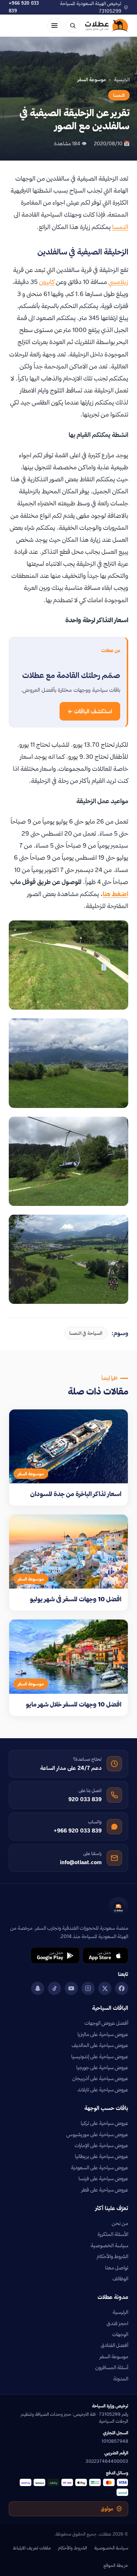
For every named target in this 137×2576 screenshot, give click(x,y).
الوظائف (120, 2279)
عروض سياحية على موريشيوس (97, 2134)
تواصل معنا (117, 2268)
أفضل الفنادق (115, 2345)
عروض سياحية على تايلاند (103, 2090)
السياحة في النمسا (86, 1333)
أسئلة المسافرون (112, 2367)
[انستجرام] (88, 1988)
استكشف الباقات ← (90, 711)
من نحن (120, 2223)
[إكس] (105, 1988)
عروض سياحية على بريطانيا (102, 2156)
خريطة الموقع (116, 2565)
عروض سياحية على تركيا (104, 2123)
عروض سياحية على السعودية (100, 2167)
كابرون (47, 282)
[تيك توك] (54, 1988)
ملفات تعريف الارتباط (32, 2548)
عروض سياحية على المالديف (100, 2045)
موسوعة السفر (114, 2356)
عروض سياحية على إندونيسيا (100, 2056)
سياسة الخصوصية (109, 2245)
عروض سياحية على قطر (105, 2190)
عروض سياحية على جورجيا (102, 2067)
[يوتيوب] (71, 1988)
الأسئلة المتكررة (113, 2234)
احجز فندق (117, 2323)
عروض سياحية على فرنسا (103, 2178)
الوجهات (120, 2334)
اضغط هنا (115, 894)
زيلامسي (118, 282)
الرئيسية (122, 79)
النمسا (119, 95)
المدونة (121, 2379)
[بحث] (73, 25)
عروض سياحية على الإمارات (101, 2145)
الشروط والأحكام (113, 2256)
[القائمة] (54, 25)
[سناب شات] (38, 1988)
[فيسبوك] (122, 1988)
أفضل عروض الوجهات (106, 2023)
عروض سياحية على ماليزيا (103, 2034)
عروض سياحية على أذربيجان (100, 2078)
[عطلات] (107, 25)
